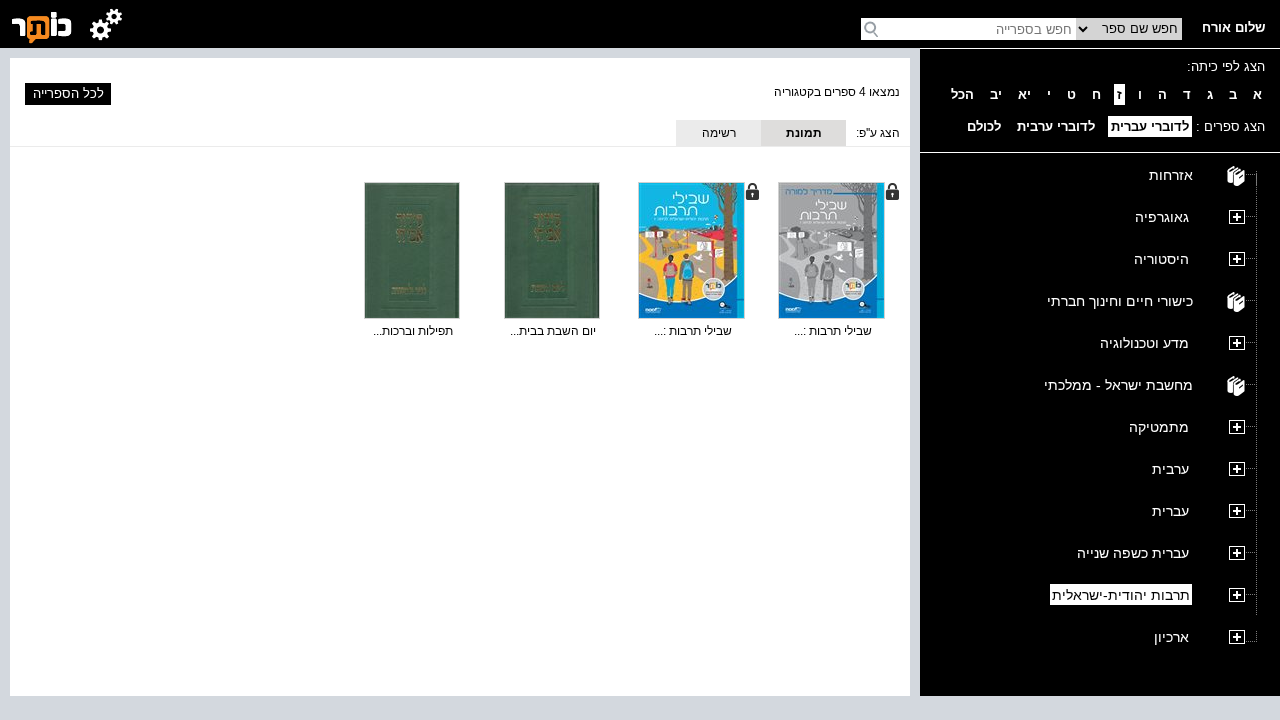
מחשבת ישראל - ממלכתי (1118, 385)
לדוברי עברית (1150, 126)
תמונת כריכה (804, 136)
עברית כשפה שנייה (1133, 553)
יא (1024, 94)
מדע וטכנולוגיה (1144, 343)
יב (996, 94)
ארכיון (1171, 637)
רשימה (719, 133)
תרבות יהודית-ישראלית (1121, 595)
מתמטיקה (1159, 427)
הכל (962, 94)
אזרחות (1171, 175)
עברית (1170, 511)
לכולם (984, 126)
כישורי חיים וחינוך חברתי (1120, 301)
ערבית (1170, 469)
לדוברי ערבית (1056, 126)
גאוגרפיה (1162, 217)
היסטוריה (1161, 259)
